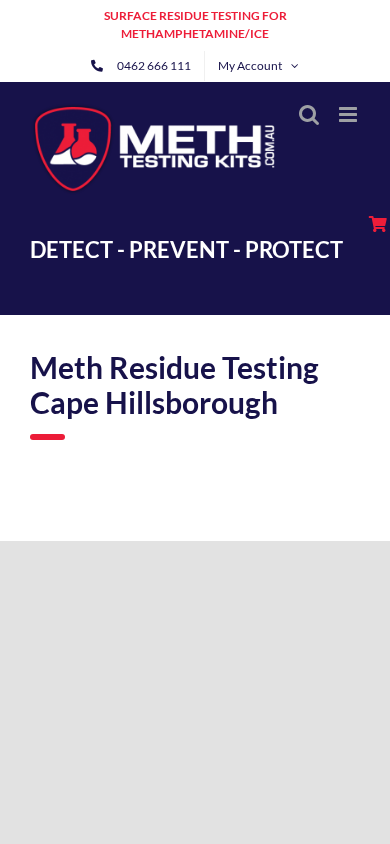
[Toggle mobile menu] (349, 114)
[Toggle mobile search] (309, 114)
